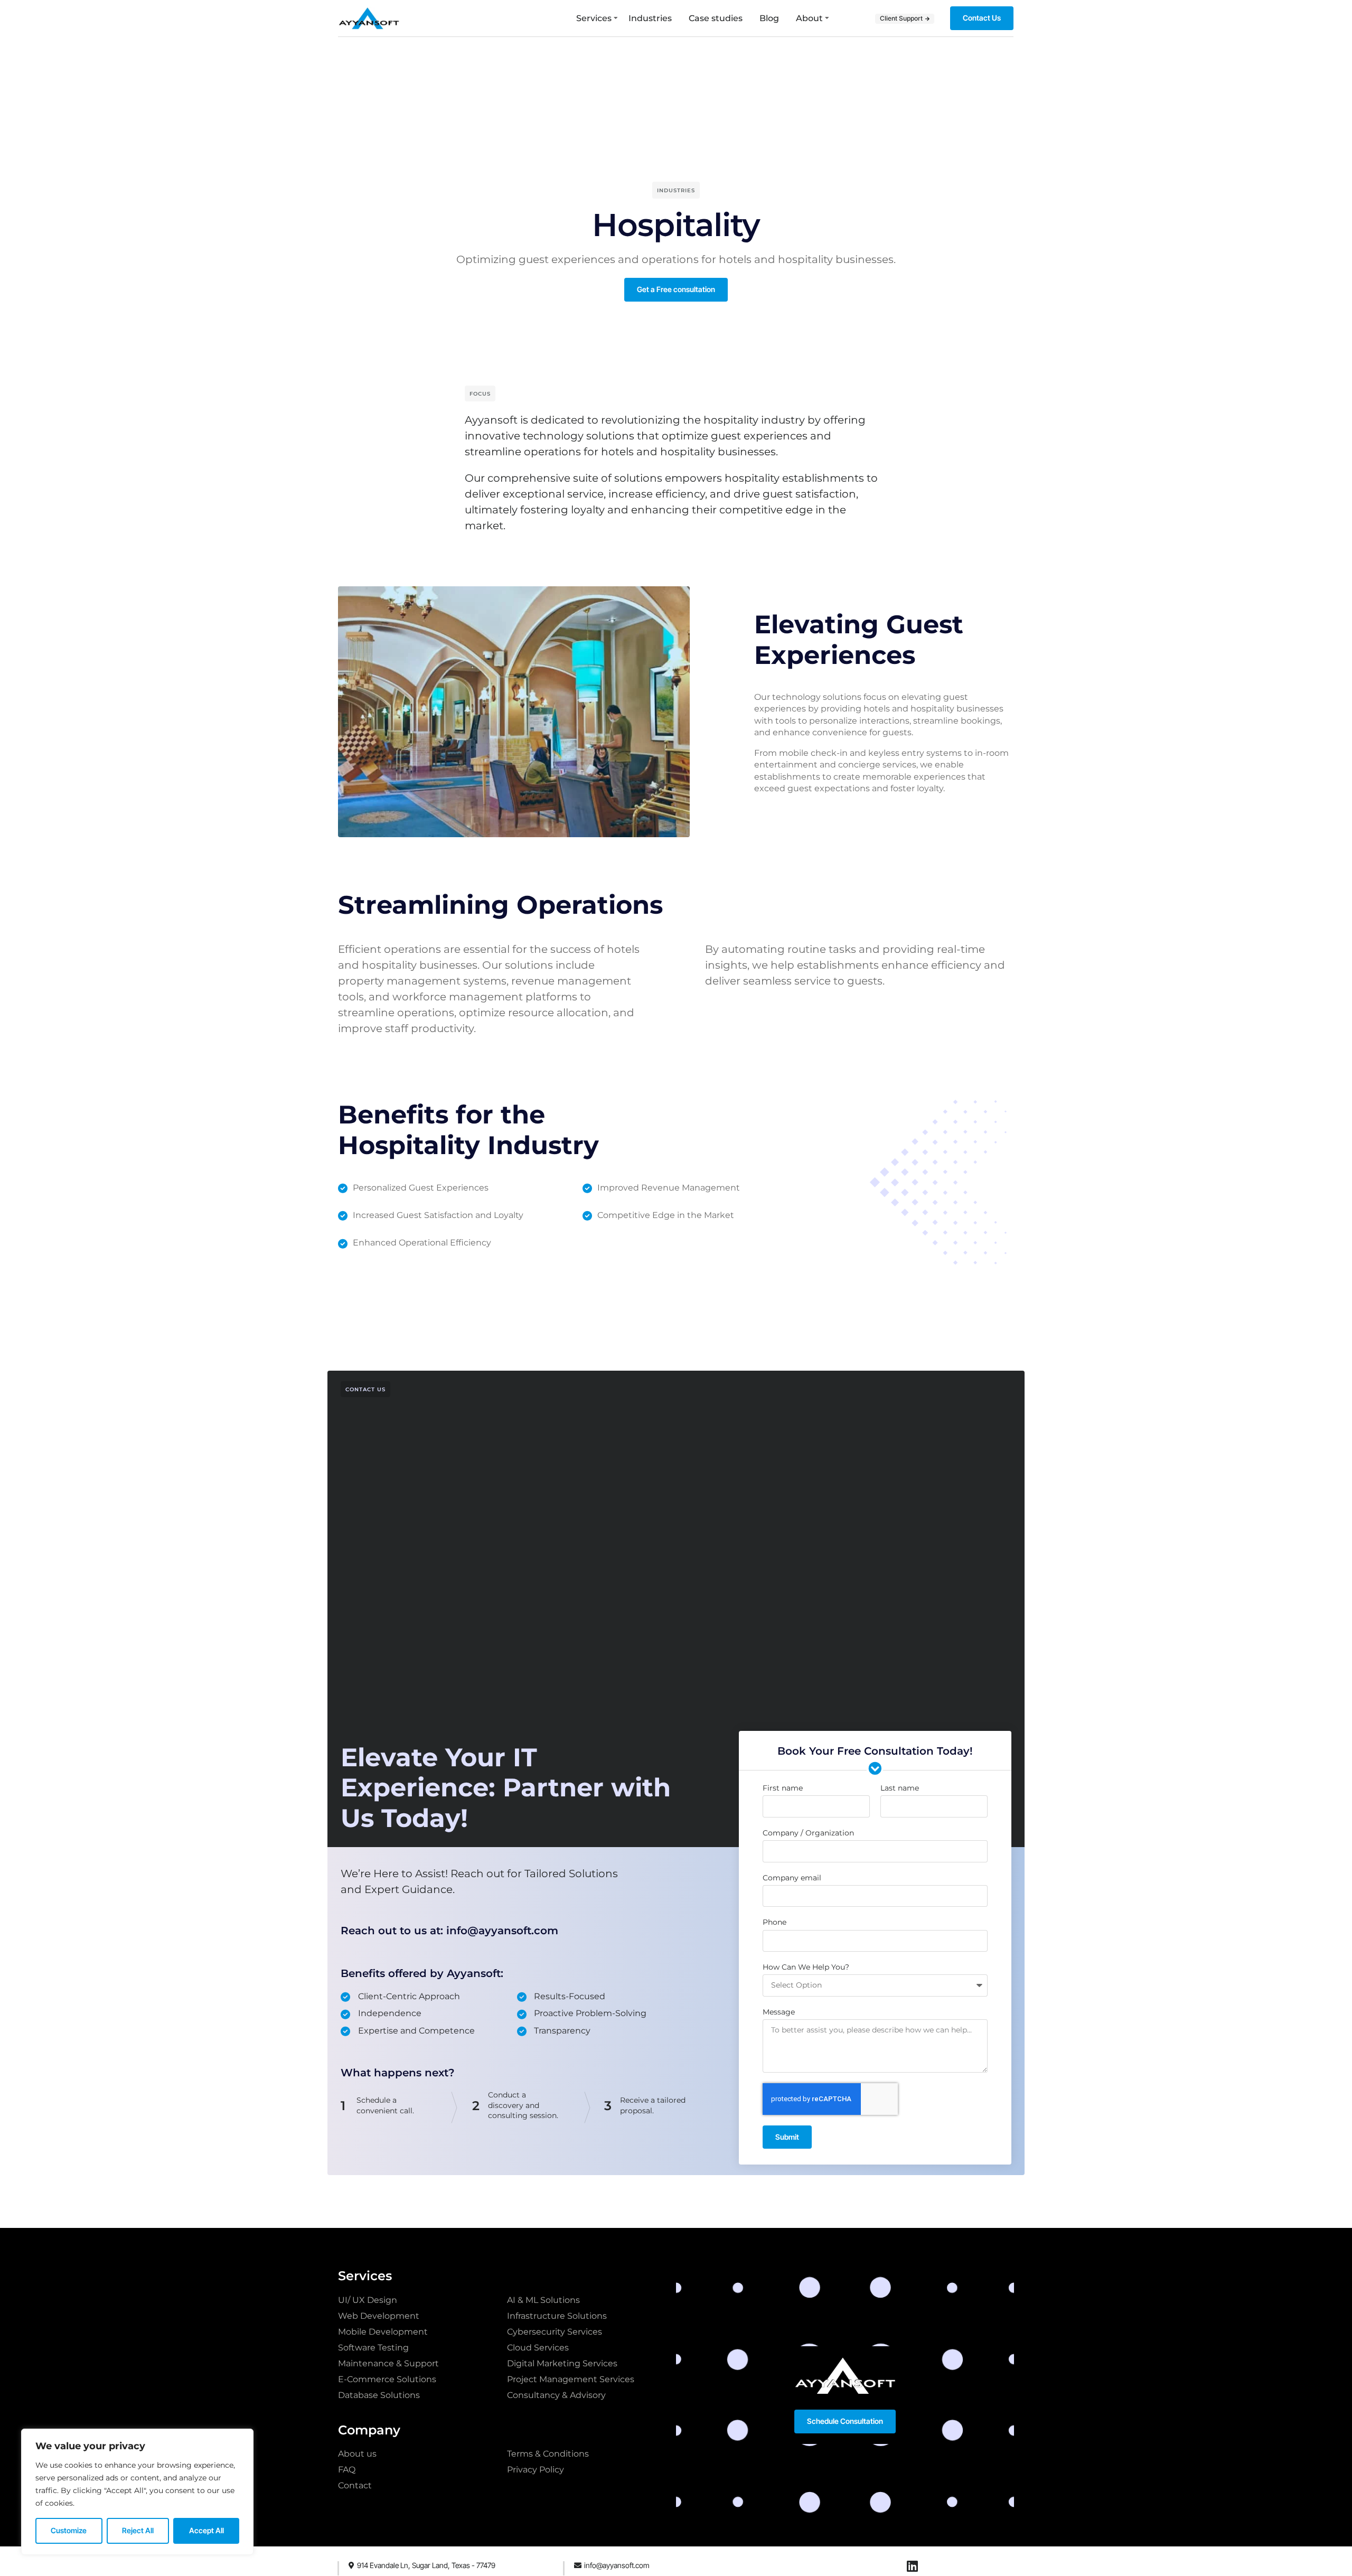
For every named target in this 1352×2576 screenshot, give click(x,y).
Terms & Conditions (548, 2454)
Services (594, 18)
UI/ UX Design (368, 2300)
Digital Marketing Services (562, 2363)
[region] (137, 2492)
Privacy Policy (536, 2470)
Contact (355, 2485)
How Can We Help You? (806, 1967)
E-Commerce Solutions (387, 2379)
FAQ (347, 2470)
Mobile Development (383, 2332)
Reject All (138, 2530)
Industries (650, 18)
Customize (69, 2530)
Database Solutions (379, 2395)
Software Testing (373, 2348)
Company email (792, 1878)
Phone (774, 1922)
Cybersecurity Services (555, 2332)
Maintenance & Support (388, 2363)
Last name (900, 1788)
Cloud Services (538, 2348)
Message (779, 2012)
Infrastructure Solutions (557, 2316)
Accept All (206, 2530)
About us (357, 2454)
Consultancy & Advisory (556, 2395)
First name (783, 1788)
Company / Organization (808, 1833)
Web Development (379, 2316)
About (809, 18)
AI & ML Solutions (543, 2300)
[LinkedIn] (913, 2566)
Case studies (716, 18)
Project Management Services (571, 2379)
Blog (769, 18)
